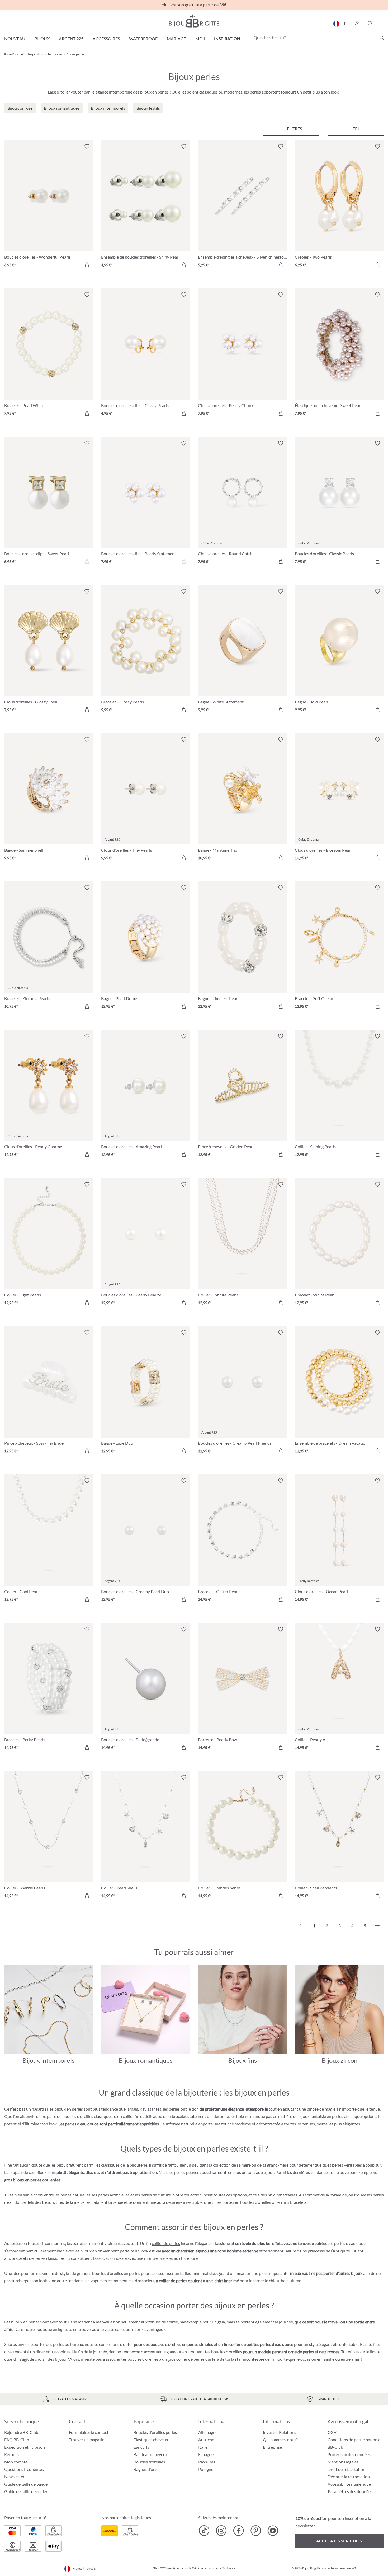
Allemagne (208, 2432)
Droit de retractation (346, 2469)
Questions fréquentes (24, 2469)
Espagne (206, 2454)
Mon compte (16, 2462)
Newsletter (14, 2477)
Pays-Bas (207, 2462)
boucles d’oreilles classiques (87, 2116)
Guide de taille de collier (26, 2491)
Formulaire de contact (89, 2432)
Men (200, 38)
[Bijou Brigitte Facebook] (238, 2531)
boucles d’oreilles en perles (116, 2273)
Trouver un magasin (87, 2440)
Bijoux (42, 38)
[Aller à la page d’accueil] (194, 21)
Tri (356, 129)
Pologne (206, 2469)
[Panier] (382, 24)
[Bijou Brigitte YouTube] (273, 2531)
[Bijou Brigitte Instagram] (221, 2531)
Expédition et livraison (25, 2447)
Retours (11, 2454)
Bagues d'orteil (147, 2469)
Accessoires (106, 38)
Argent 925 (71, 38)
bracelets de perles (29, 2258)
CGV (332, 2432)
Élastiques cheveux (151, 2440)
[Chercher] (382, 38)
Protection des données (349, 2454)
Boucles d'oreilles (149, 2462)
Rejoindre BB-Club (21, 2432)
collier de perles (166, 2243)
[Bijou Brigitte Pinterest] (256, 2531)
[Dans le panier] (87, 265)
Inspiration (227, 38)
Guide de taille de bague (26, 2484)
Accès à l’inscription (339, 2541)
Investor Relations (280, 2432)
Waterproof (143, 38)
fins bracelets (295, 2202)
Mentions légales (343, 2462)
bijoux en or (91, 2251)
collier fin (131, 2116)
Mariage (176, 38)
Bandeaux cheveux (151, 2454)
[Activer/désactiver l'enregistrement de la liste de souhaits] (87, 147)
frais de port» (182, 2568)
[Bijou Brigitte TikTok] (204, 2531)
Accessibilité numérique (349, 2484)
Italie (203, 2447)
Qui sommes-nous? (280, 2440)
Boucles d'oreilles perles (155, 2432)
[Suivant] (377, 1926)
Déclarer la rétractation (349, 2477)
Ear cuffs (141, 2447)
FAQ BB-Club (17, 2440)
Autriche (206, 2440)
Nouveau (15, 38)
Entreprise (272, 2447)
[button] (357, 24)
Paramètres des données (350, 2491)
